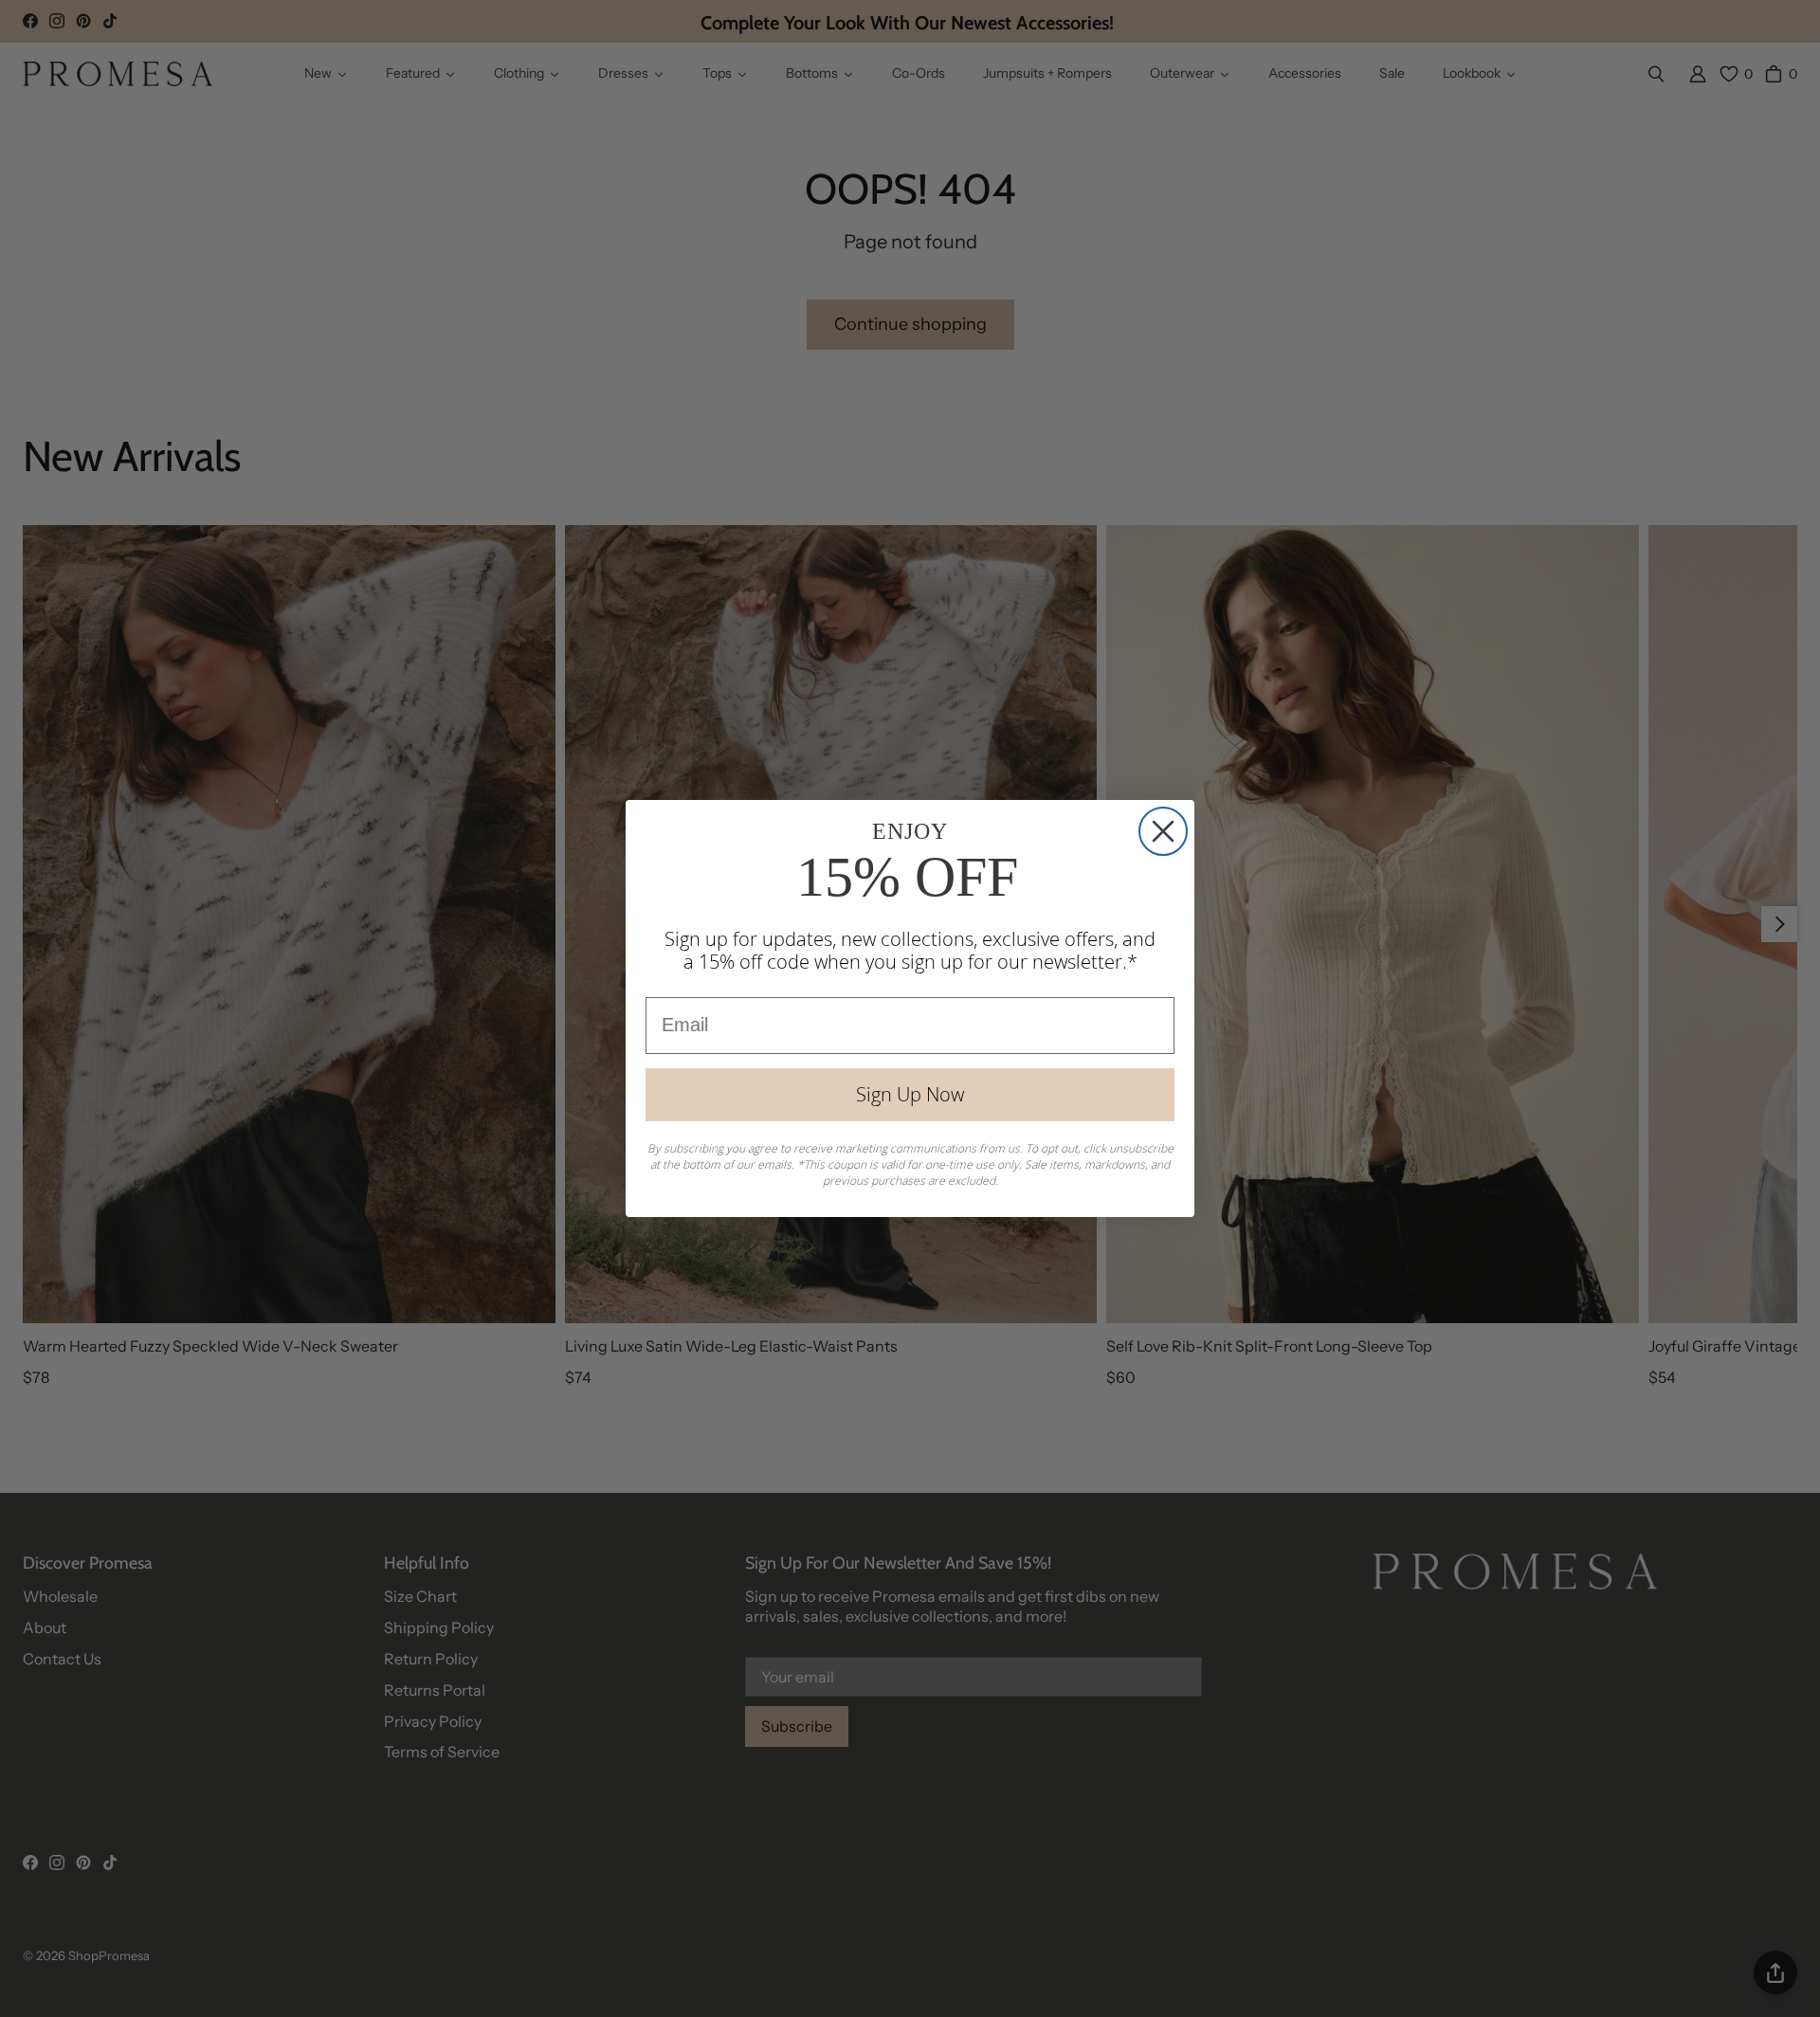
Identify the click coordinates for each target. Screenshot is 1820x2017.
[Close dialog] (1163, 831)
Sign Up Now (910, 1094)
